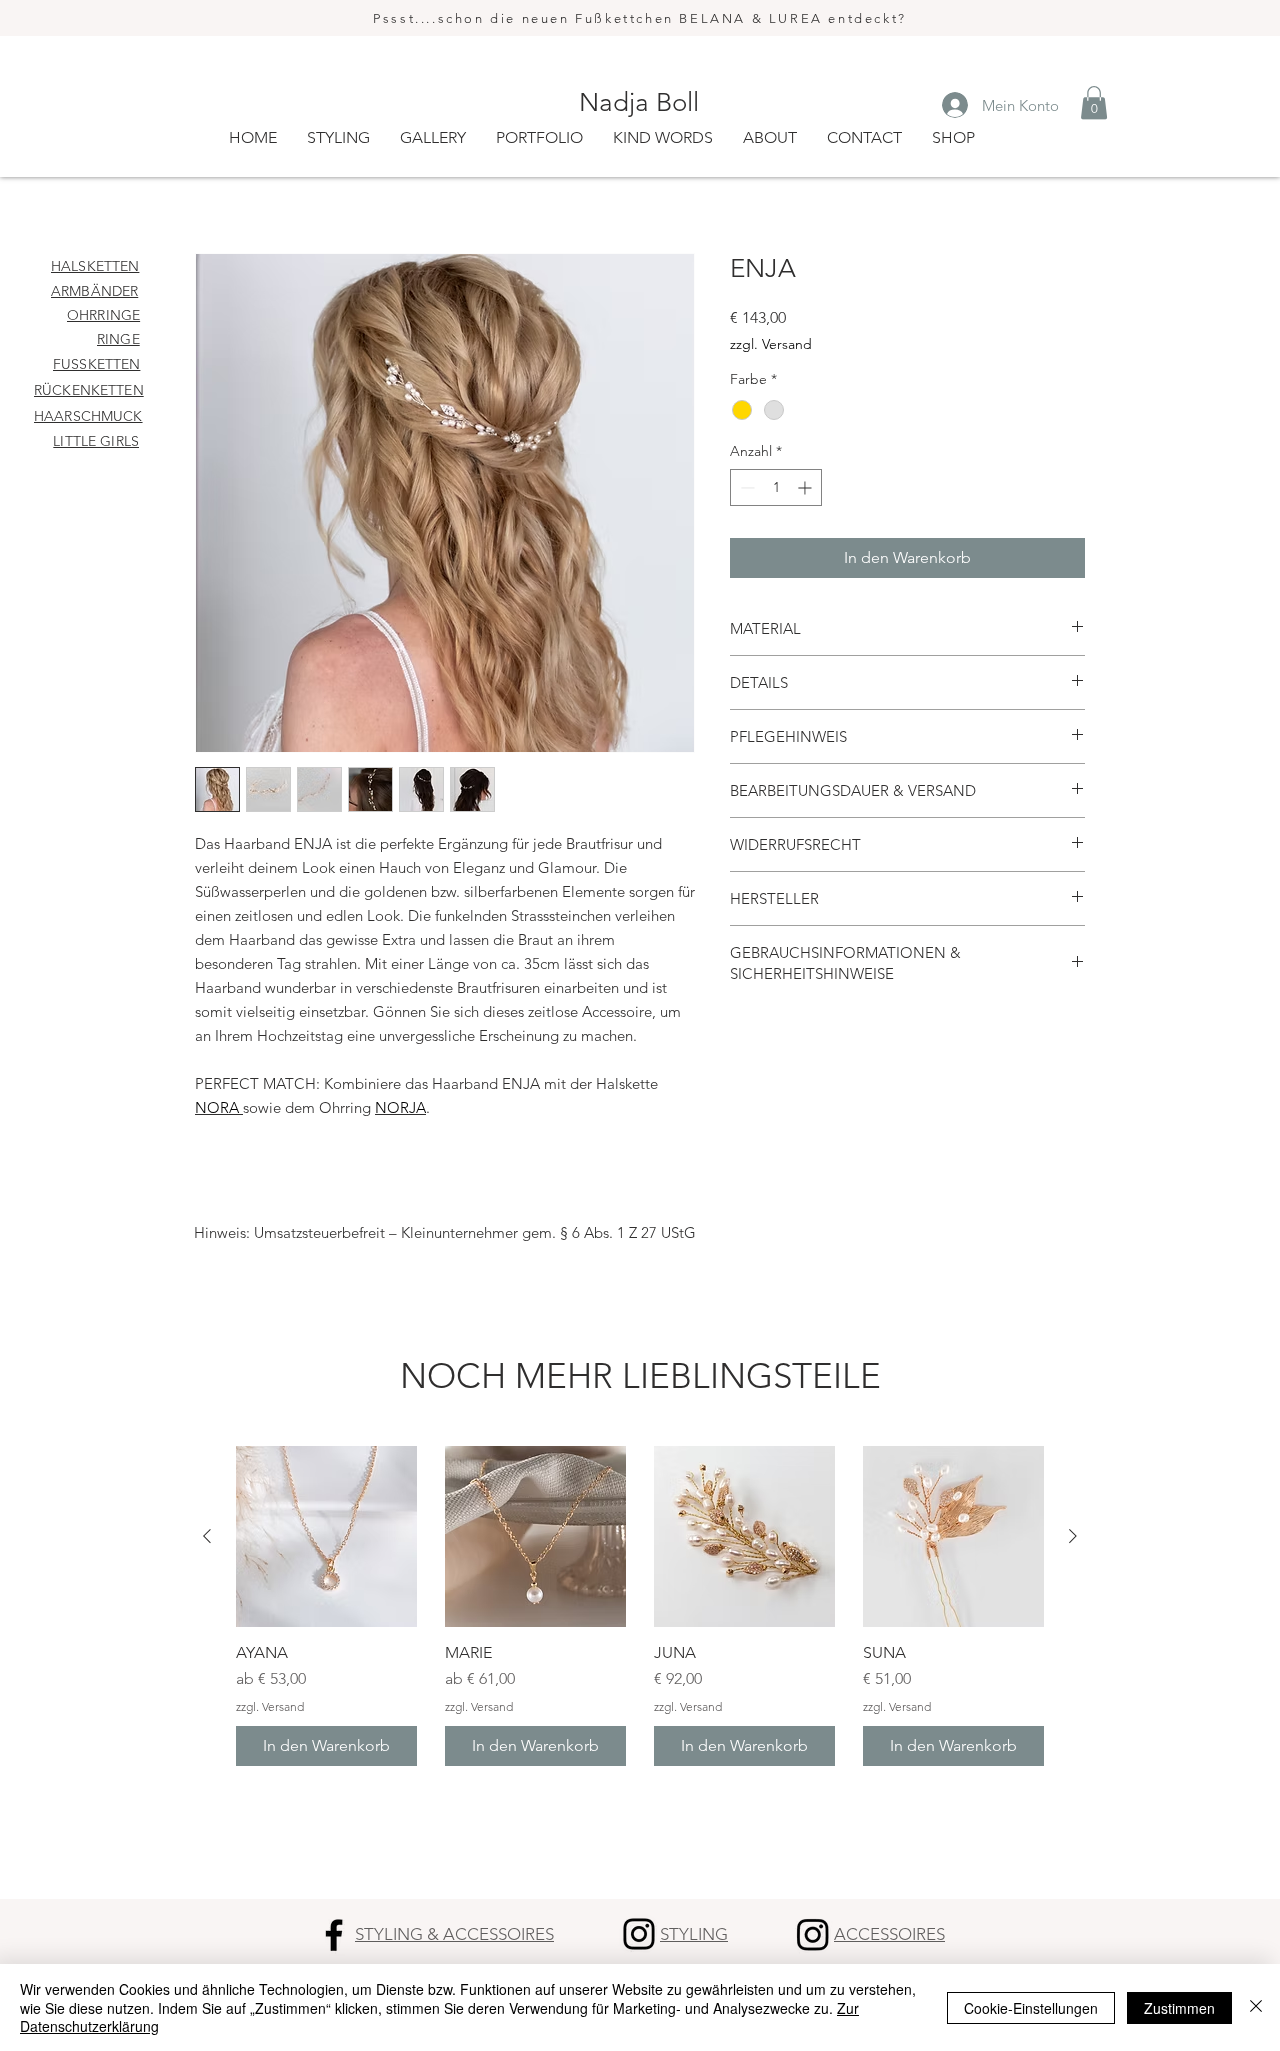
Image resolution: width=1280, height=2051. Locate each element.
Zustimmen (1179, 2008)
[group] (640, 1606)
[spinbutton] (776, 487)
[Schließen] (1256, 2007)
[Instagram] (813, 1934)
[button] (1094, 102)
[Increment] (806, 487)
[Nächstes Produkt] (1073, 1536)
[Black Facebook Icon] (334, 1935)
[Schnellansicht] (326, 1536)
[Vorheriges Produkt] (207, 1536)
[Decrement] (745, 487)
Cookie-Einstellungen (1031, 2008)
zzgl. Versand (771, 344)
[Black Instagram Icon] (639, 1934)
